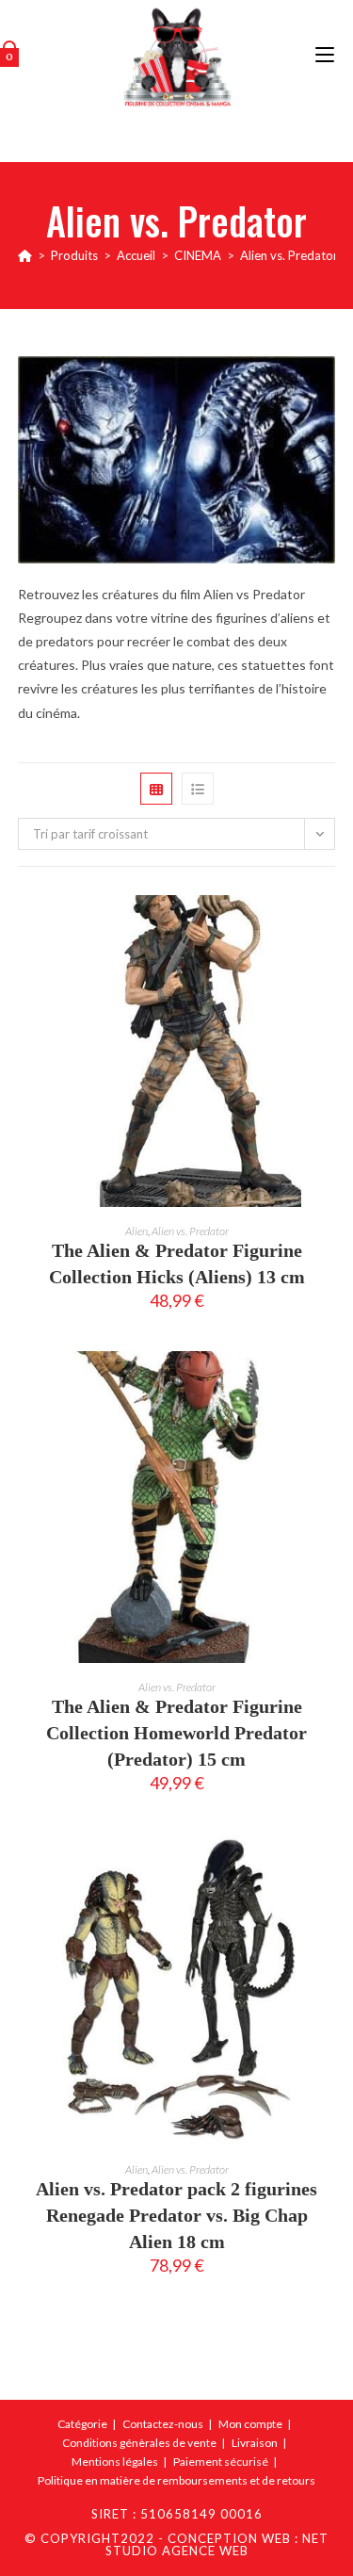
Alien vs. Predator (289, 255)
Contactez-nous (163, 2424)
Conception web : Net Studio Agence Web (217, 2544)
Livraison (255, 2443)
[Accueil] (25, 255)
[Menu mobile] (325, 57)
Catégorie (82, 2424)
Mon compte (250, 2424)
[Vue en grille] (156, 789)
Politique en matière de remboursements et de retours (176, 2480)
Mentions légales (115, 2462)
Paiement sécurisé (221, 2462)
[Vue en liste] (198, 789)
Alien (136, 1231)
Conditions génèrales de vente (139, 2443)
